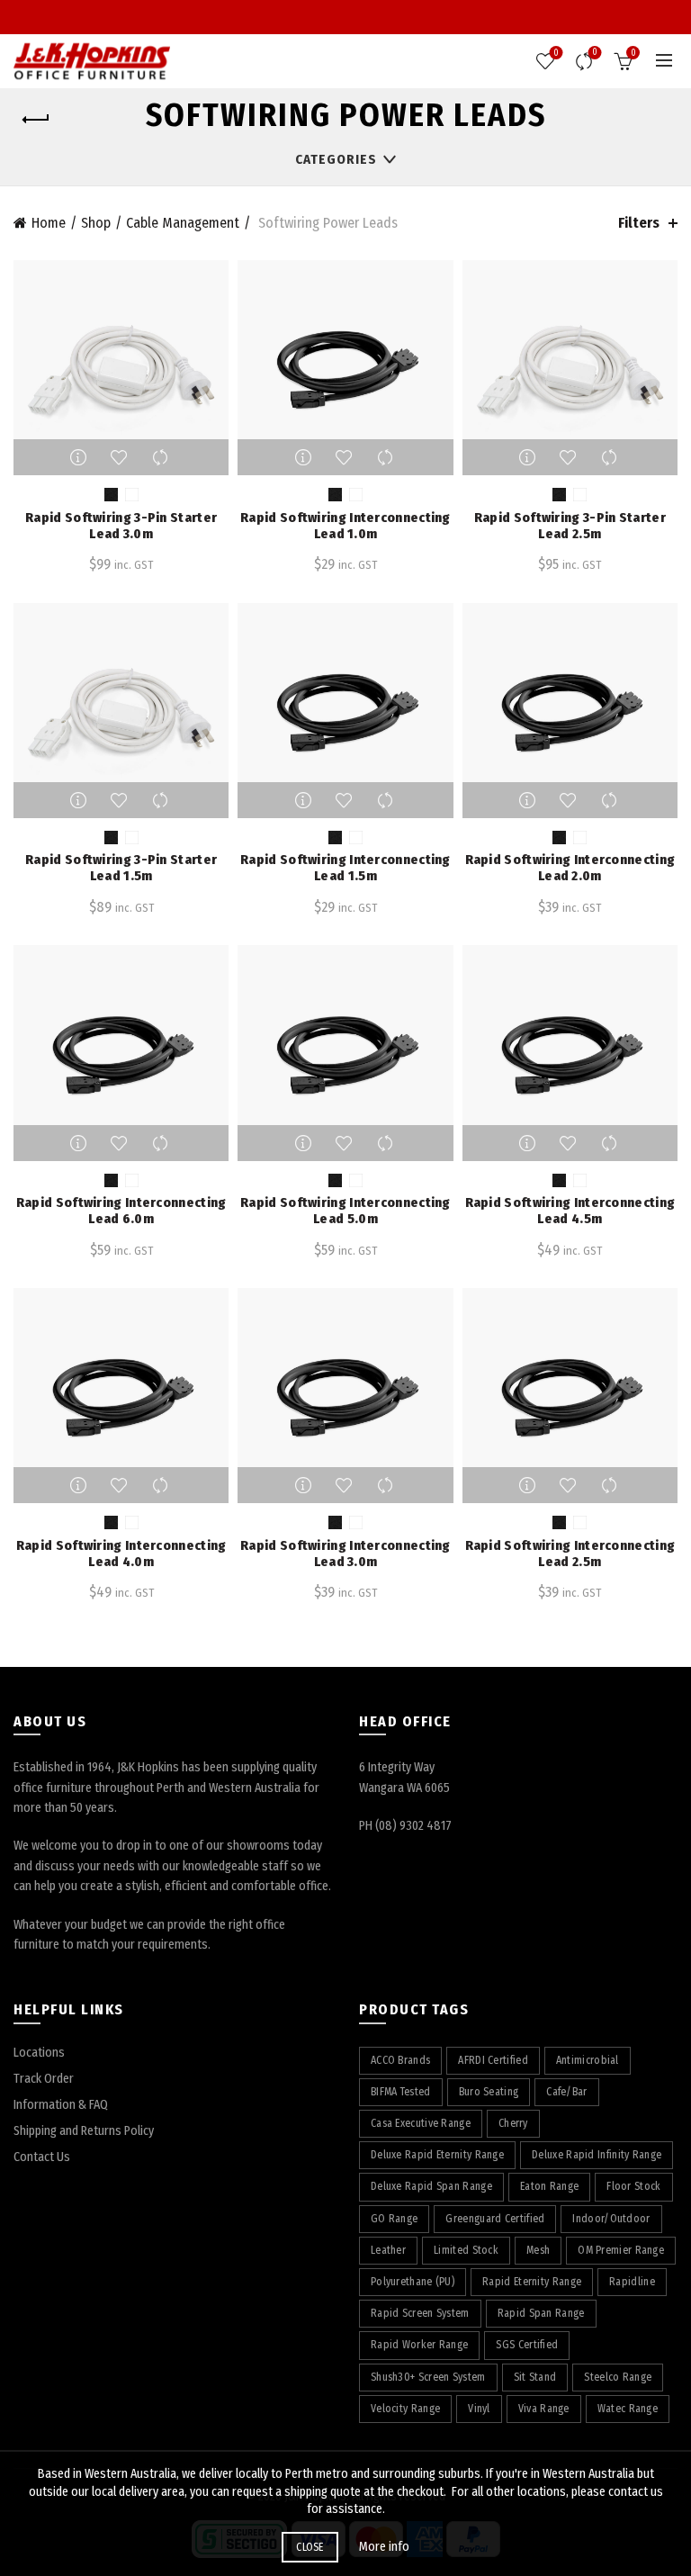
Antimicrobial (588, 2060)
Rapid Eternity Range (532, 2282)
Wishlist (556, 53)
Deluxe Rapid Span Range (431, 2186)
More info (384, 2547)
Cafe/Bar (566, 2092)
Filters (639, 223)
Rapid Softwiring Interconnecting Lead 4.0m (121, 1554)
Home (49, 223)
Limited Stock (466, 2250)
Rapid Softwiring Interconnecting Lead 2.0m (570, 868)
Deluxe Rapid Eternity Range (437, 2155)
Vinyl (479, 2409)
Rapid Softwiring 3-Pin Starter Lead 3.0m (121, 526)
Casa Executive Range (421, 2123)
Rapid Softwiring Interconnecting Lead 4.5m (570, 1211)
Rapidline (632, 2282)
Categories (336, 159)
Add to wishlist (121, 457)
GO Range (394, 2219)
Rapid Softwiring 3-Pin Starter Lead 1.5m (121, 868)
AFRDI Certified (493, 2060)
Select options (81, 457)
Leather (388, 2250)
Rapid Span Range (541, 2313)
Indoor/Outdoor (611, 2219)
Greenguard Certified (495, 2219)
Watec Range (628, 2409)
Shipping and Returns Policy (84, 2131)
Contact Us (42, 2157)
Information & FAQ (61, 2105)
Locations (39, 2053)
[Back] (36, 120)
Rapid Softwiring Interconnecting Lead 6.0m (121, 1211)
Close (310, 2547)
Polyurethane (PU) (413, 2282)
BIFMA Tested (401, 2092)
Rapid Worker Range (419, 2345)
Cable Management (183, 223)
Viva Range (544, 2409)
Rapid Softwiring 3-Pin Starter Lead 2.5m (570, 526)
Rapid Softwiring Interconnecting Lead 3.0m (345, 1554)
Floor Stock (633, 2186)
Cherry (513, 2123)
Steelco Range (618, 2377)
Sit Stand (535, 2377)
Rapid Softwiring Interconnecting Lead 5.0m (345, 1211)
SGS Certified (527, 2345)
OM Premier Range (621, 2250)
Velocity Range (405, 2409)
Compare (595, 53)
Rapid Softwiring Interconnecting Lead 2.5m (570, 1554)
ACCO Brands (400, 2060)
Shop (96, 223)
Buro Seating (489, 2092)
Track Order (44, 2079)
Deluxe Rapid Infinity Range (597, 2155)
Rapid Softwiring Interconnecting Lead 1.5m (345, 868)
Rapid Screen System (420, 2313)
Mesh (538, 2250)
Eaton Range (549, 2186)
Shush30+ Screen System (428, 2377)
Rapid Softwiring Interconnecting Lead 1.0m (345, 526)
